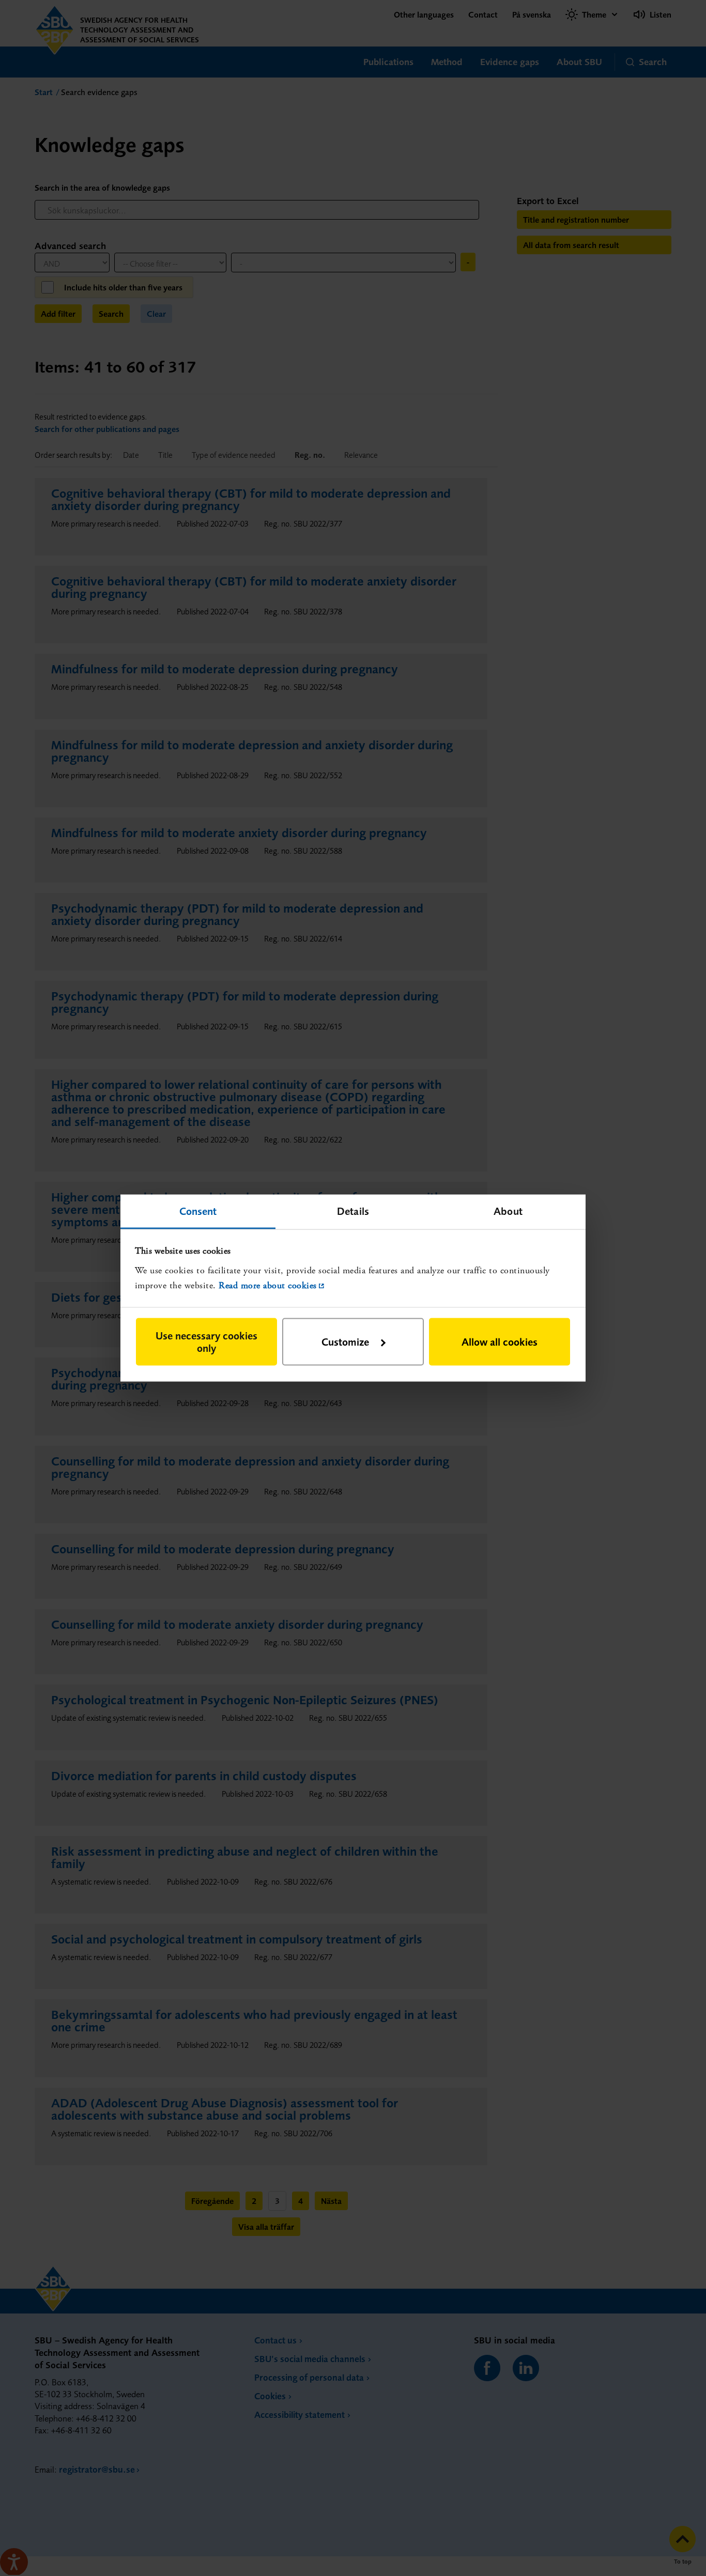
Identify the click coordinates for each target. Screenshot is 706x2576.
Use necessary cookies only (206, 1342)
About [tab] (508, 1210)
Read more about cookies (268, 1285)
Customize (345, 1342)
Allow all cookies (500, 1342)
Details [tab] (353, 1210)
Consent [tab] (198, 1210)
